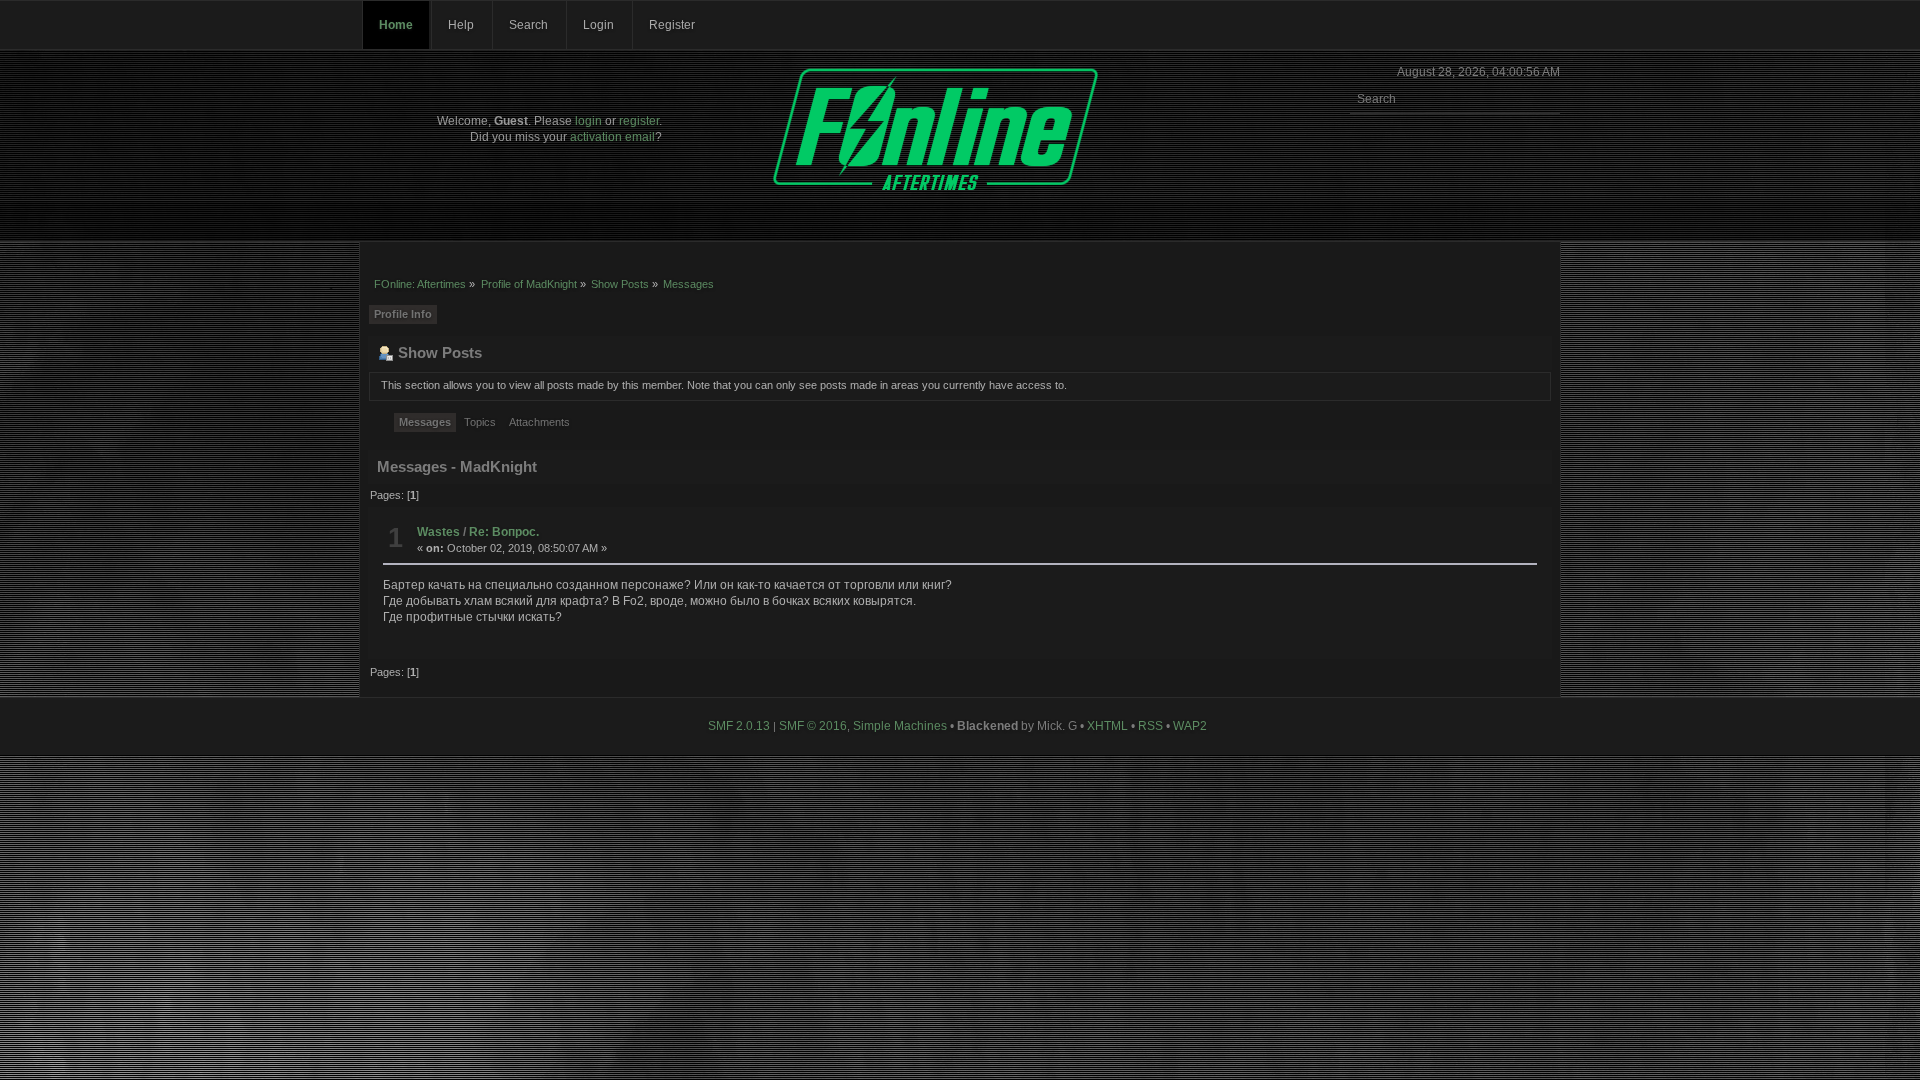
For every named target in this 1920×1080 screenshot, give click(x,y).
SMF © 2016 (813, 726)
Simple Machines (900, 726)
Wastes (438, 532)
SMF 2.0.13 (739, 726)
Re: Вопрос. (504, 532)
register (639, 121)
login (588, 121)
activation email (612, 137)
